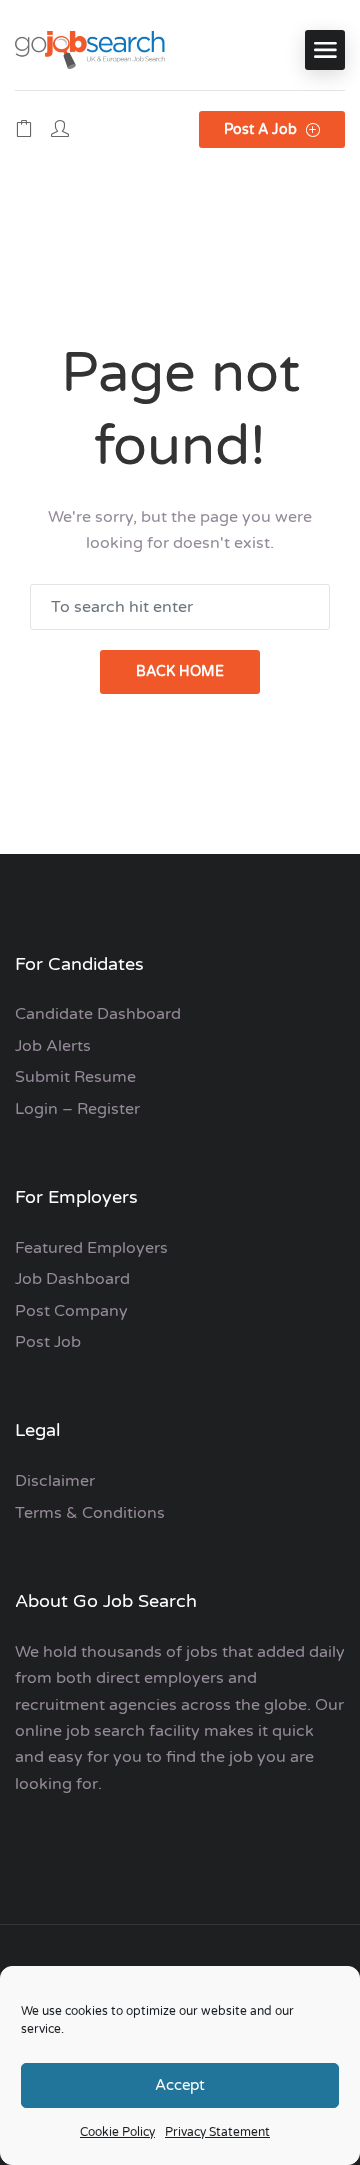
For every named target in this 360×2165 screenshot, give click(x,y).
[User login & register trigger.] (60, 130)
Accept (180, 2085)
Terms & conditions (90, 1513)
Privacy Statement (217, 2132)
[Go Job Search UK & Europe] (90, 49)
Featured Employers (91, 1248)
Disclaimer (55, 1481)
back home (180, 671)
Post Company (71, 1311)
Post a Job (262, 129)
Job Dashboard (72, 1279)
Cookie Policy (117, 2132)
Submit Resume (75, 1077)
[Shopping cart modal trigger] (24, 130)
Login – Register (77, 1109)
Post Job (48, 1342)
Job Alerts (53, 1046)
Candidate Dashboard (98, 1014)
